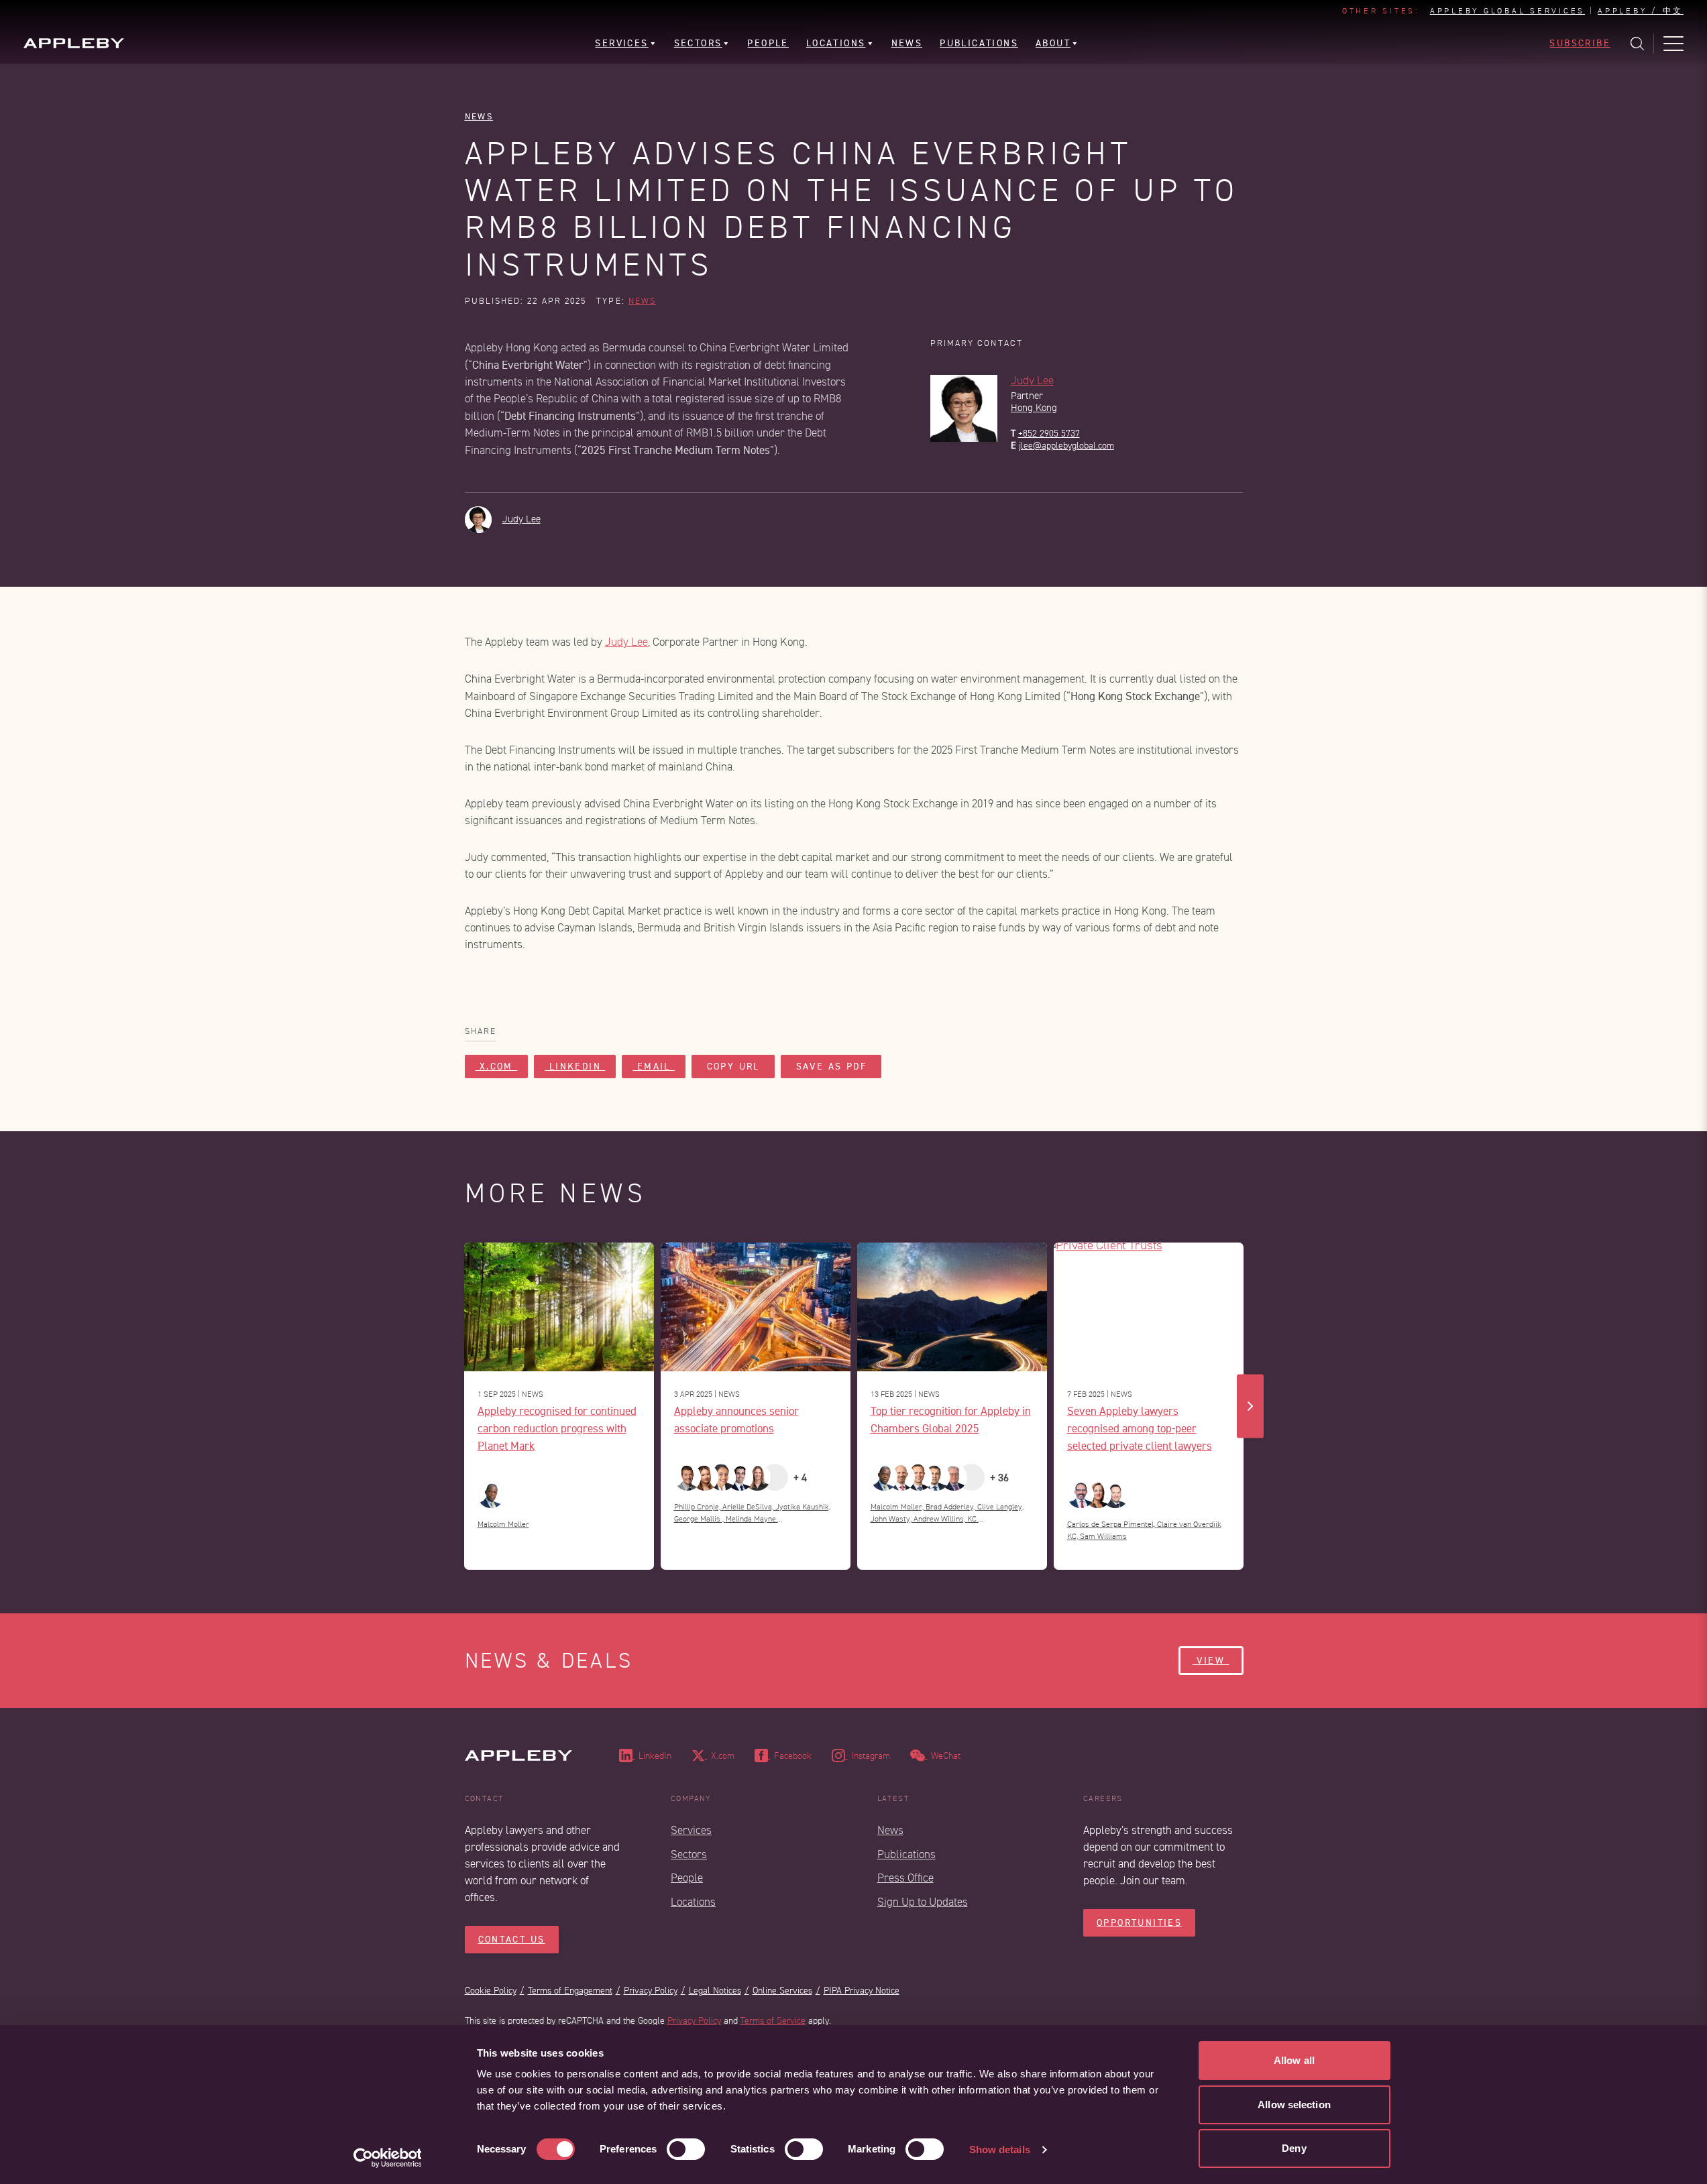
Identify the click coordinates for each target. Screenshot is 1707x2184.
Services (691, 1830)
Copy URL (733, 1067)
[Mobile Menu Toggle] (1673, 44)
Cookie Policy (491, 1991)
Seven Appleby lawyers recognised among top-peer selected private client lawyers (1140, 1428)
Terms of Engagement (570, 1991)
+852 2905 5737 (1049, 434)
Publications (906, 1854)
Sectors (689, 1854)
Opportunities (1139, 1923)
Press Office (905, 1878)
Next (1250, 1406)
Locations (693, 1902)
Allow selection (1294, 2105)
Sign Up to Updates (923, 1902)
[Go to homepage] (74, 43)
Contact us (512, 1940)
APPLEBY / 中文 (1641, 11)
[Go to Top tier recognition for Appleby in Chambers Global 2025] (952, 1307)
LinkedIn (575, 1067)
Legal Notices (715, 1991)
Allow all (1294, 2060)
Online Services (782, 1991)
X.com (497, 1067)
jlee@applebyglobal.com (1066, 446)
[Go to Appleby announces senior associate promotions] (756, 1307)
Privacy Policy (651, 1991)
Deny (1294, 2148)
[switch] (686, 2149)
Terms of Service (773, 2021)
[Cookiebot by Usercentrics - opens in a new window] (387, 2158)
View (1211, 1661)
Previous (457, 1406)
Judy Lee (1032, 381)
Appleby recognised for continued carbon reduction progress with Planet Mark (557, 1428)
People (687, 1878)
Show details (1000, 2149)
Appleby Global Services (1507, 11)
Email (654, 1067)
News (479, 116)
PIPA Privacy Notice (862, 1991)
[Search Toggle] (1637, 44)
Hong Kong (1034, 408)
